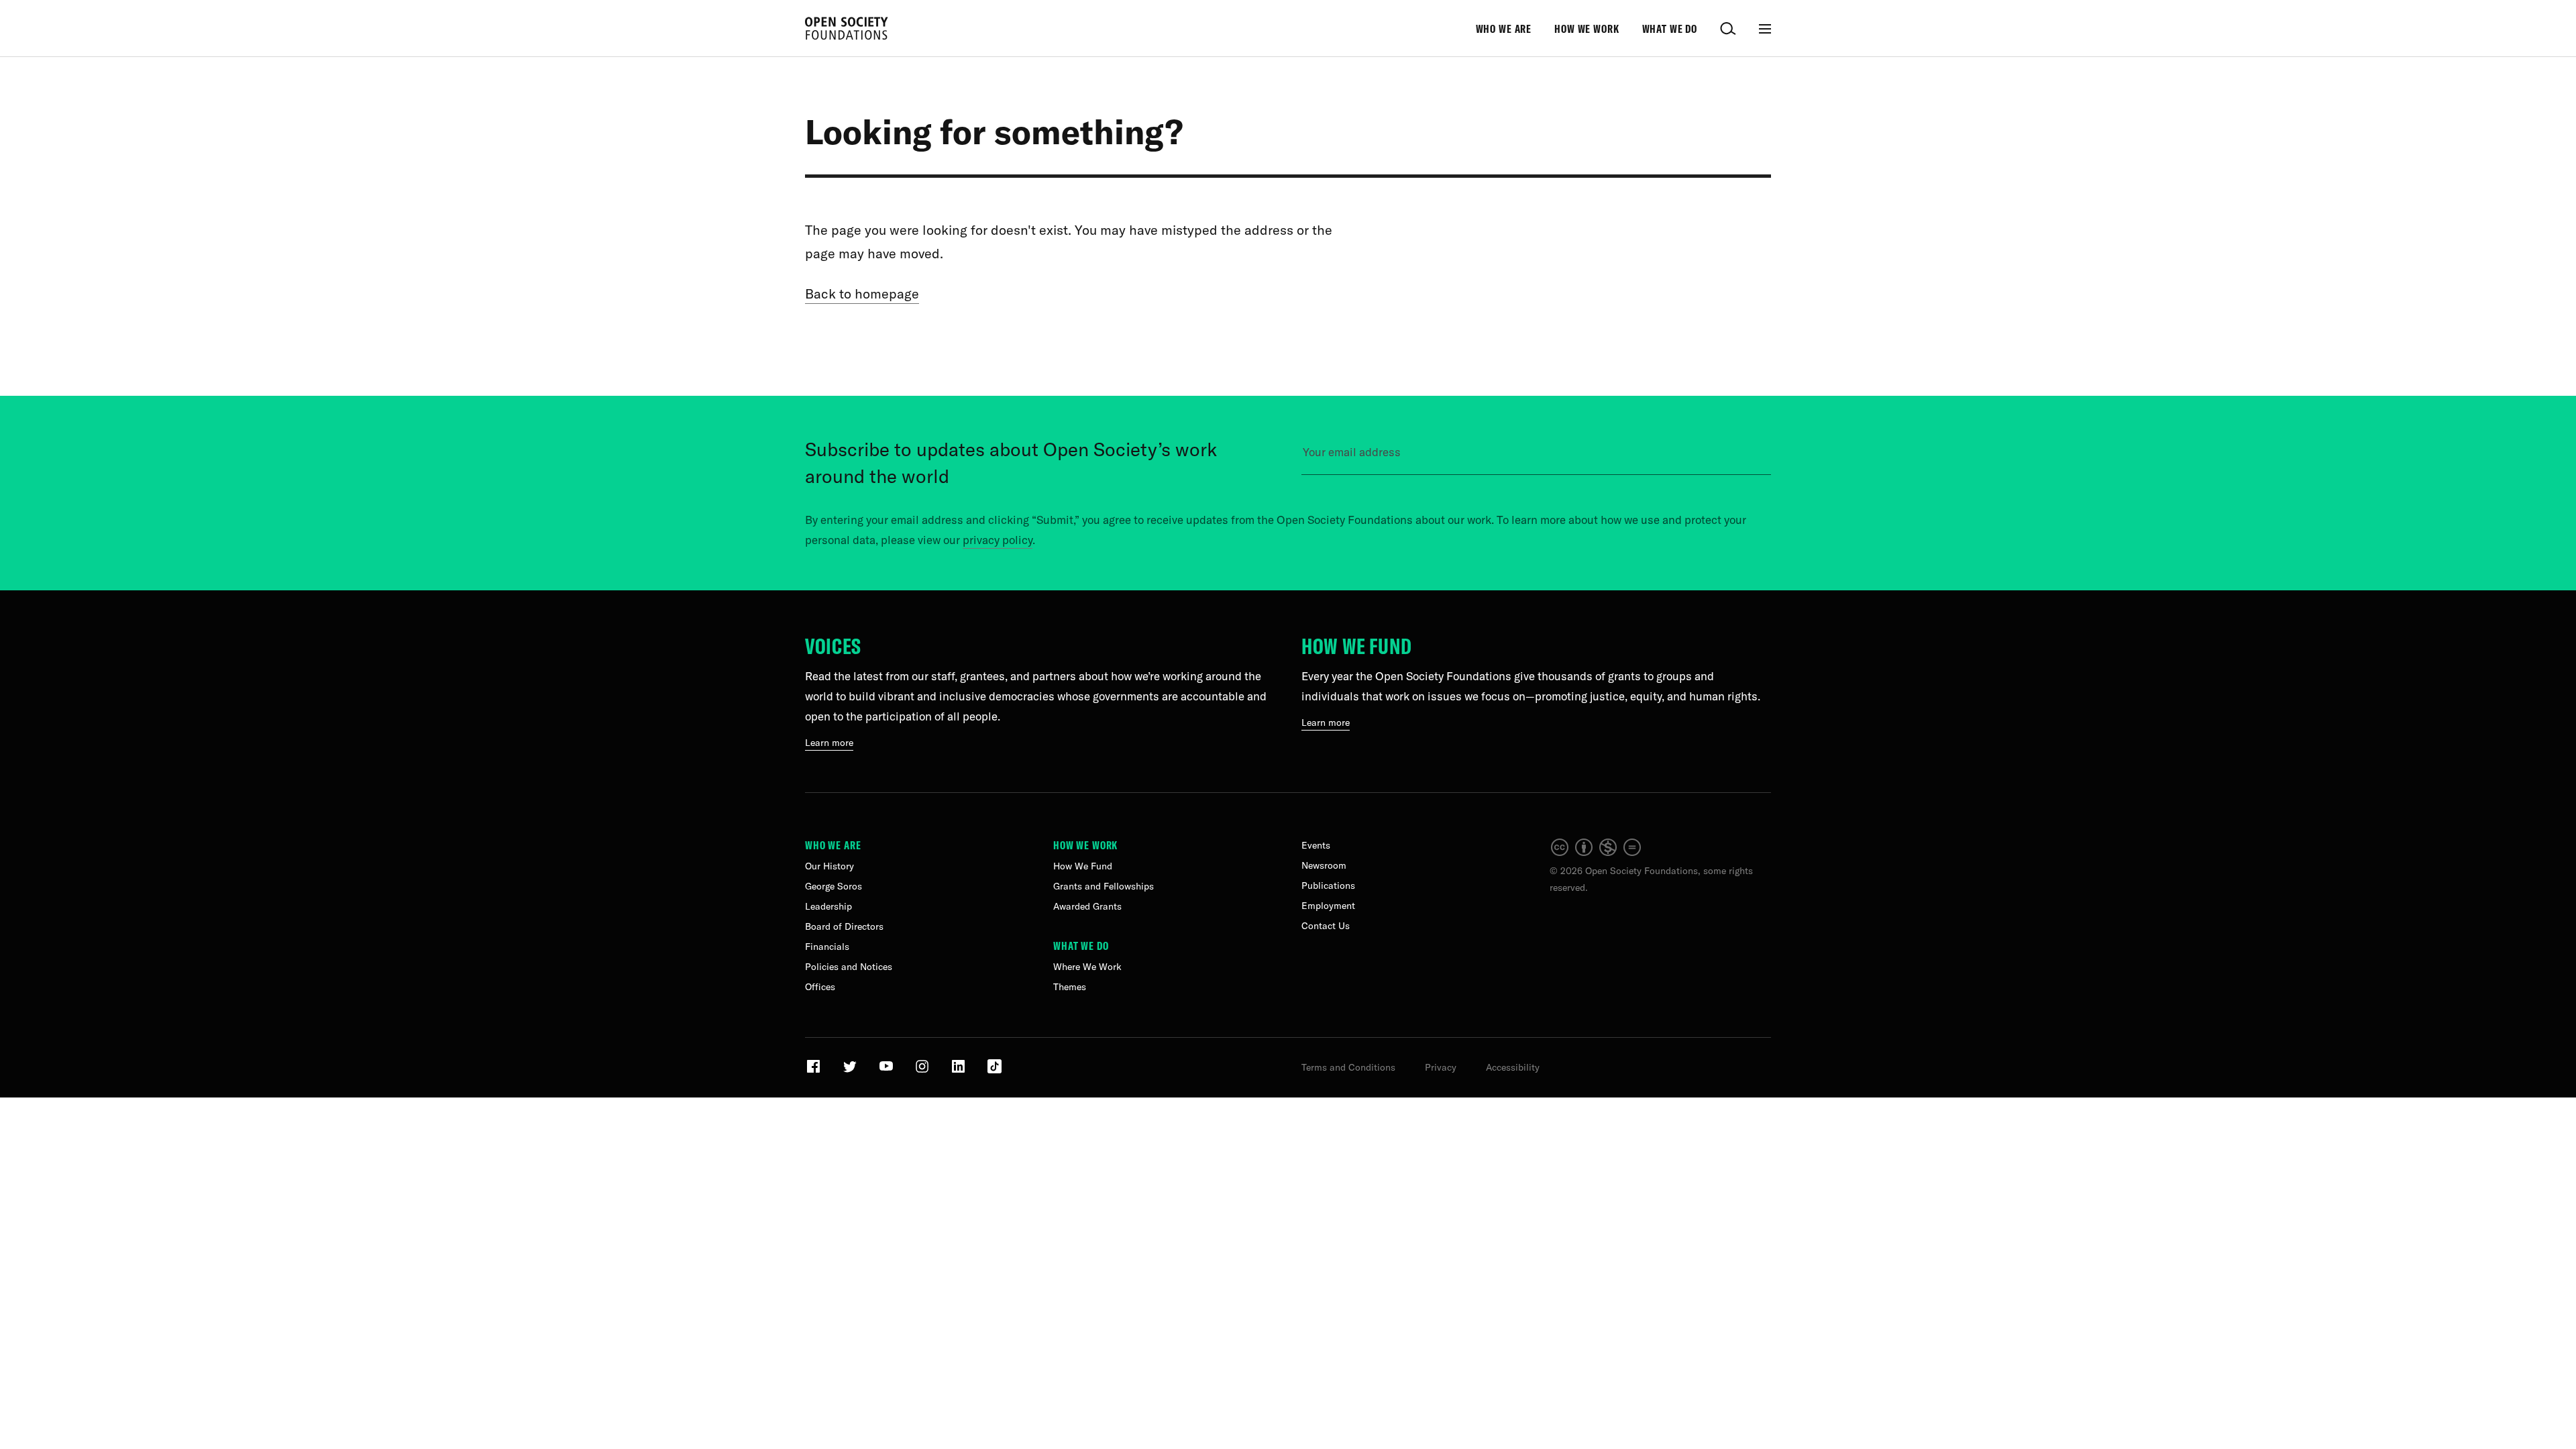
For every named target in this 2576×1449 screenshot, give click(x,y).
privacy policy (998, 540)
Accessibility (1513, 1067)
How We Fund (1357, 646)
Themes (1070, 987)
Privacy (1441, 1067)
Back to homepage (862, 293)
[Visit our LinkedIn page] (960, 1071)
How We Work (1587, 29)
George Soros (834, 886)
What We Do (1670, 29)
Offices (820, 987)
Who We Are (1504, 29)
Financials (827, 947)
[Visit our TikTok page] (995, 1071)
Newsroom (1324, 865)
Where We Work (1087, 967)
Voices (833, 646)
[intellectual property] (1597, 854)
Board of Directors (844, 926)
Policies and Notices (849, 967)
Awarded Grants (1087, 906)
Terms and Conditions (1348, 1067)
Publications (1328, 885)
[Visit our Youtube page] (887, 1071)
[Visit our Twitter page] (851, 1071)
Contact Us (1326, 926)
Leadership (828, 906)
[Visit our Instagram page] (923, 1071)
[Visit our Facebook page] (815, 1071)
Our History (829, 866)
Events (1316, 845)
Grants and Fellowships (1104, 886)
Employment (1328, 906)
